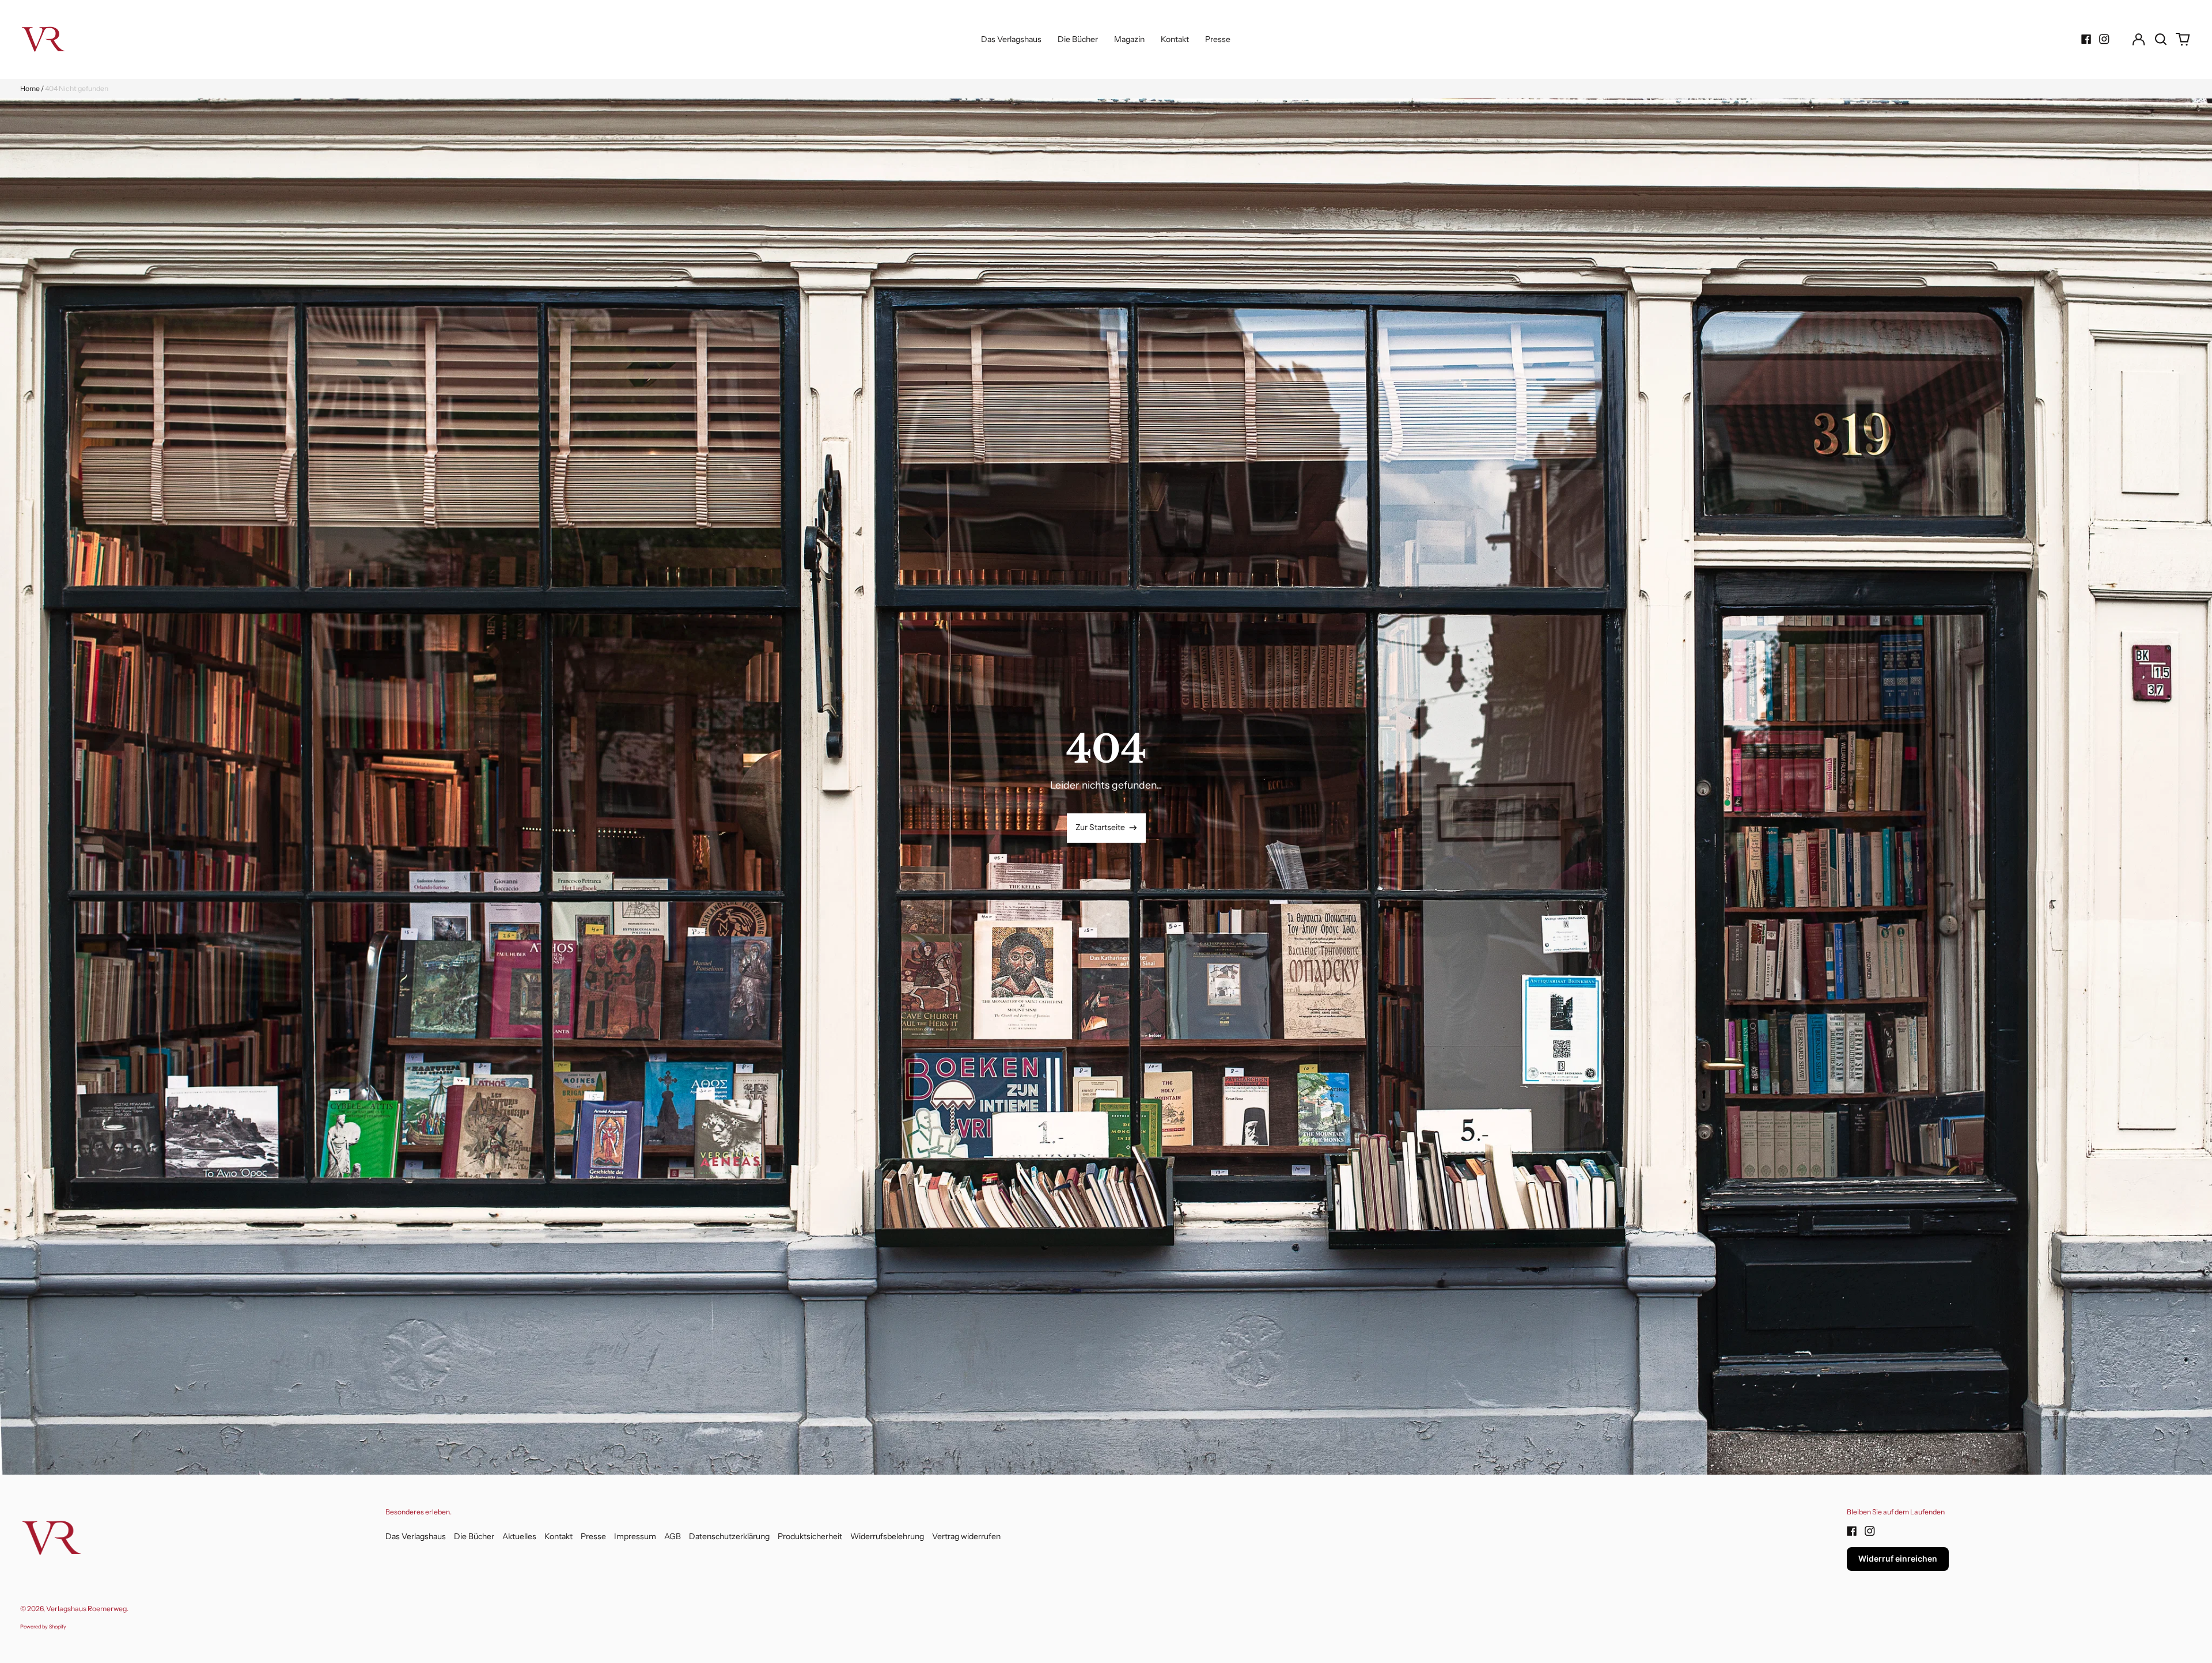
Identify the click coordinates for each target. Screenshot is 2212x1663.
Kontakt (1175, 39)
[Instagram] (2104, 39)
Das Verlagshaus (1011, 39)
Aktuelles (519, 1536)
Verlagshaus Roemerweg (86, 1609)
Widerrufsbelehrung (887, 1536)
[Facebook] (2086, 39)
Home (30, 88)
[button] (2161, 39)
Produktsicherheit (810, 1536)
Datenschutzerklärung (729, 1536)
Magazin (1129, 39)
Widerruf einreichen (1898, 1558)
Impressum (635, 1536)
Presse (1218, 39)
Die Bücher (1078, 39)
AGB (673, 1536)
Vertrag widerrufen (966, 1536)
